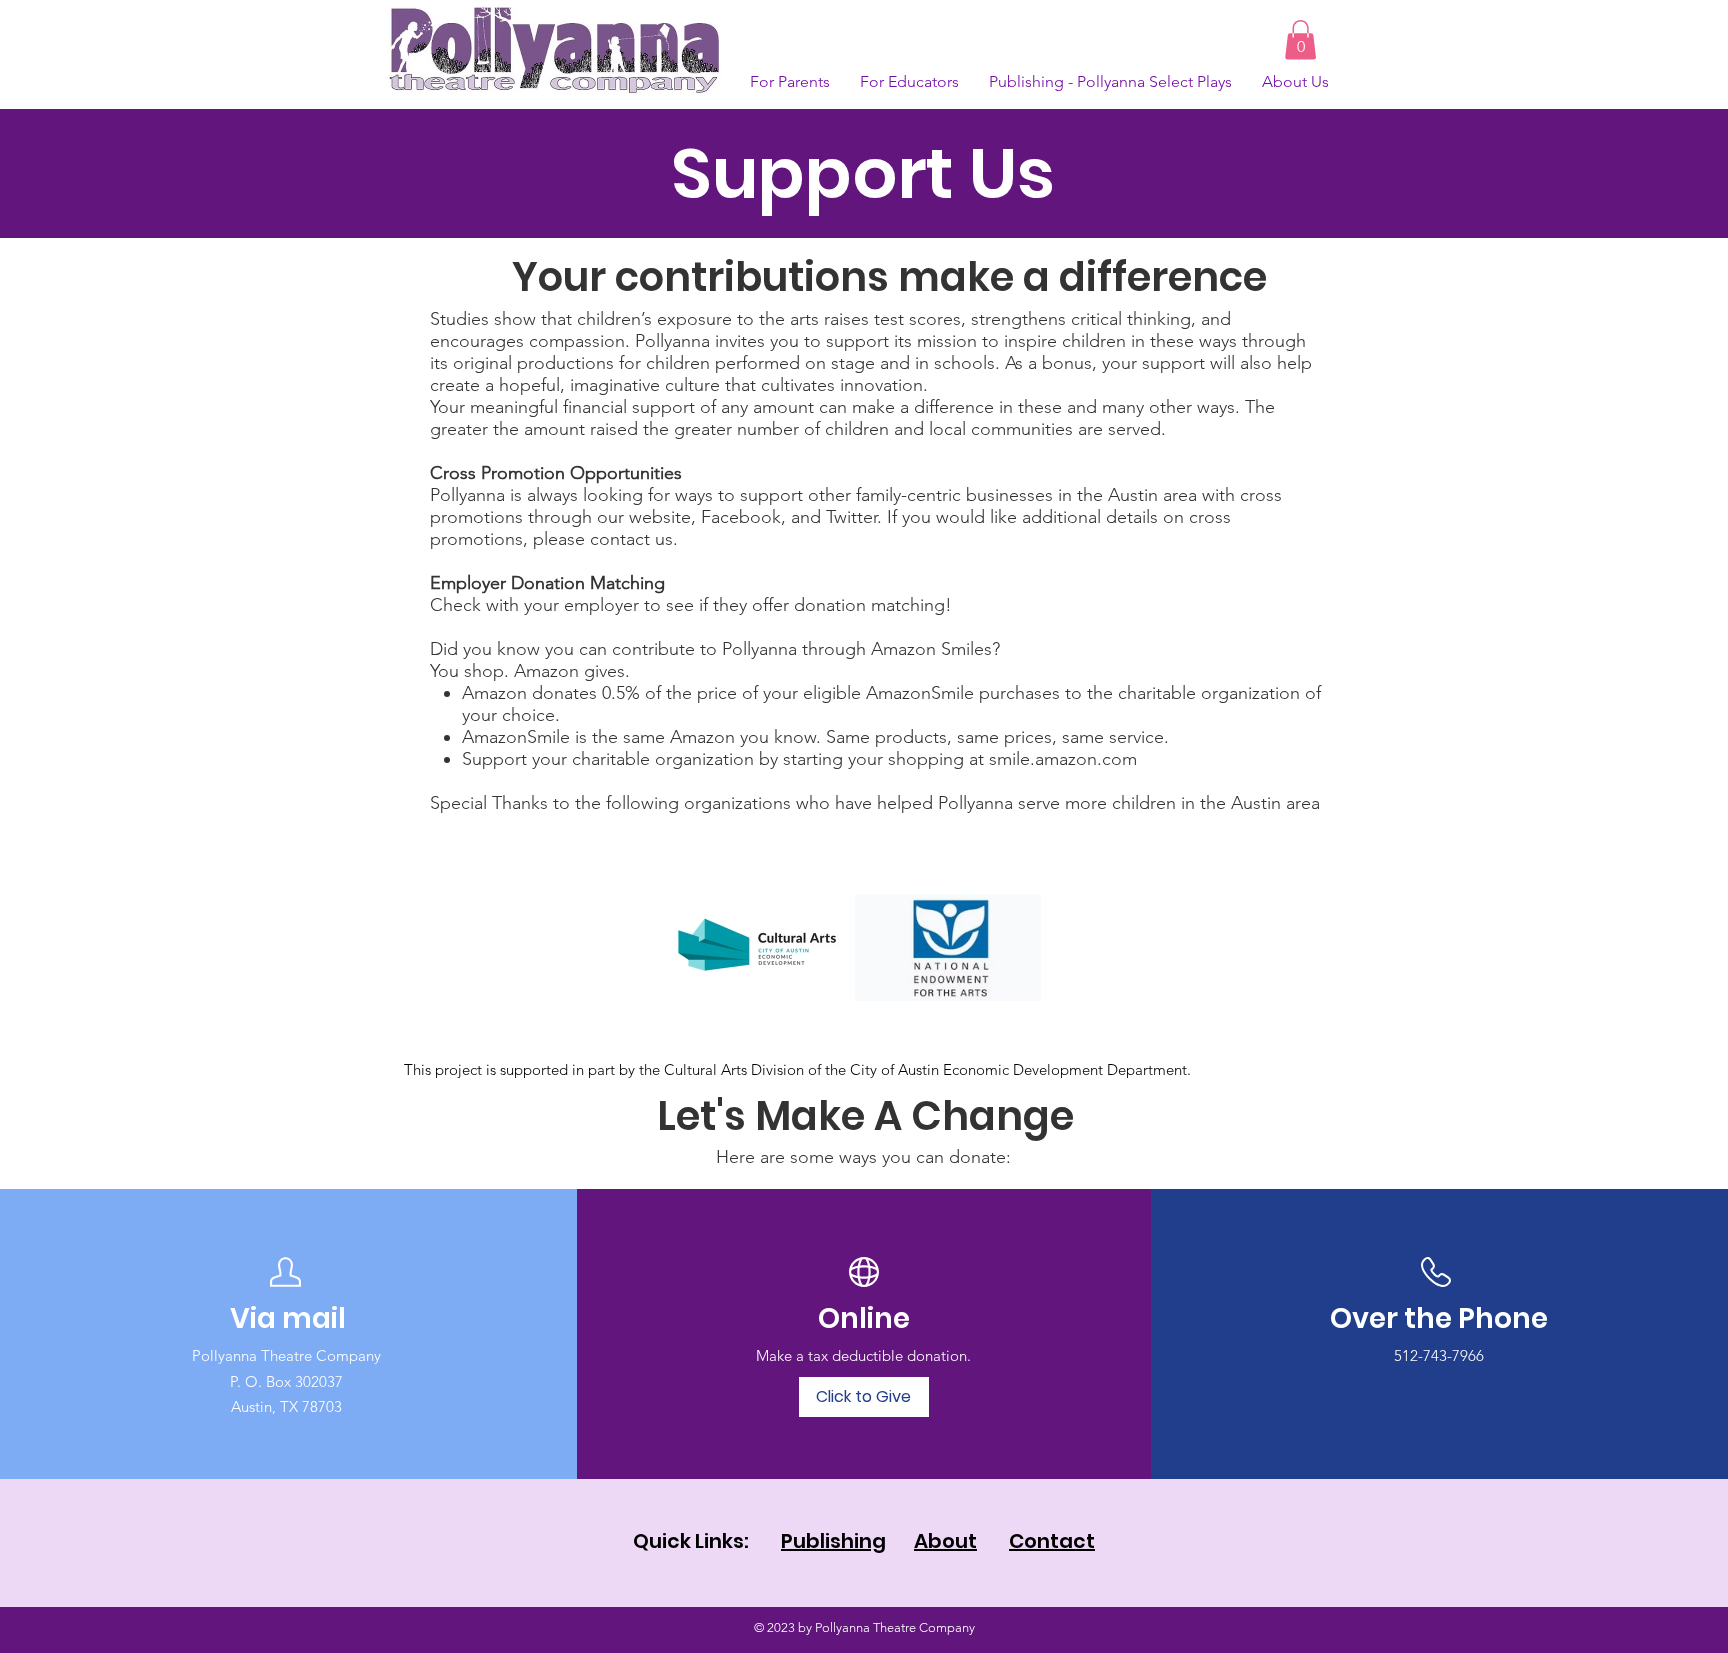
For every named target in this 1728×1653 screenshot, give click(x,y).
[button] (1300, 39)
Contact (1052, 1541)
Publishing (833, 1541)
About (945, 1541)
